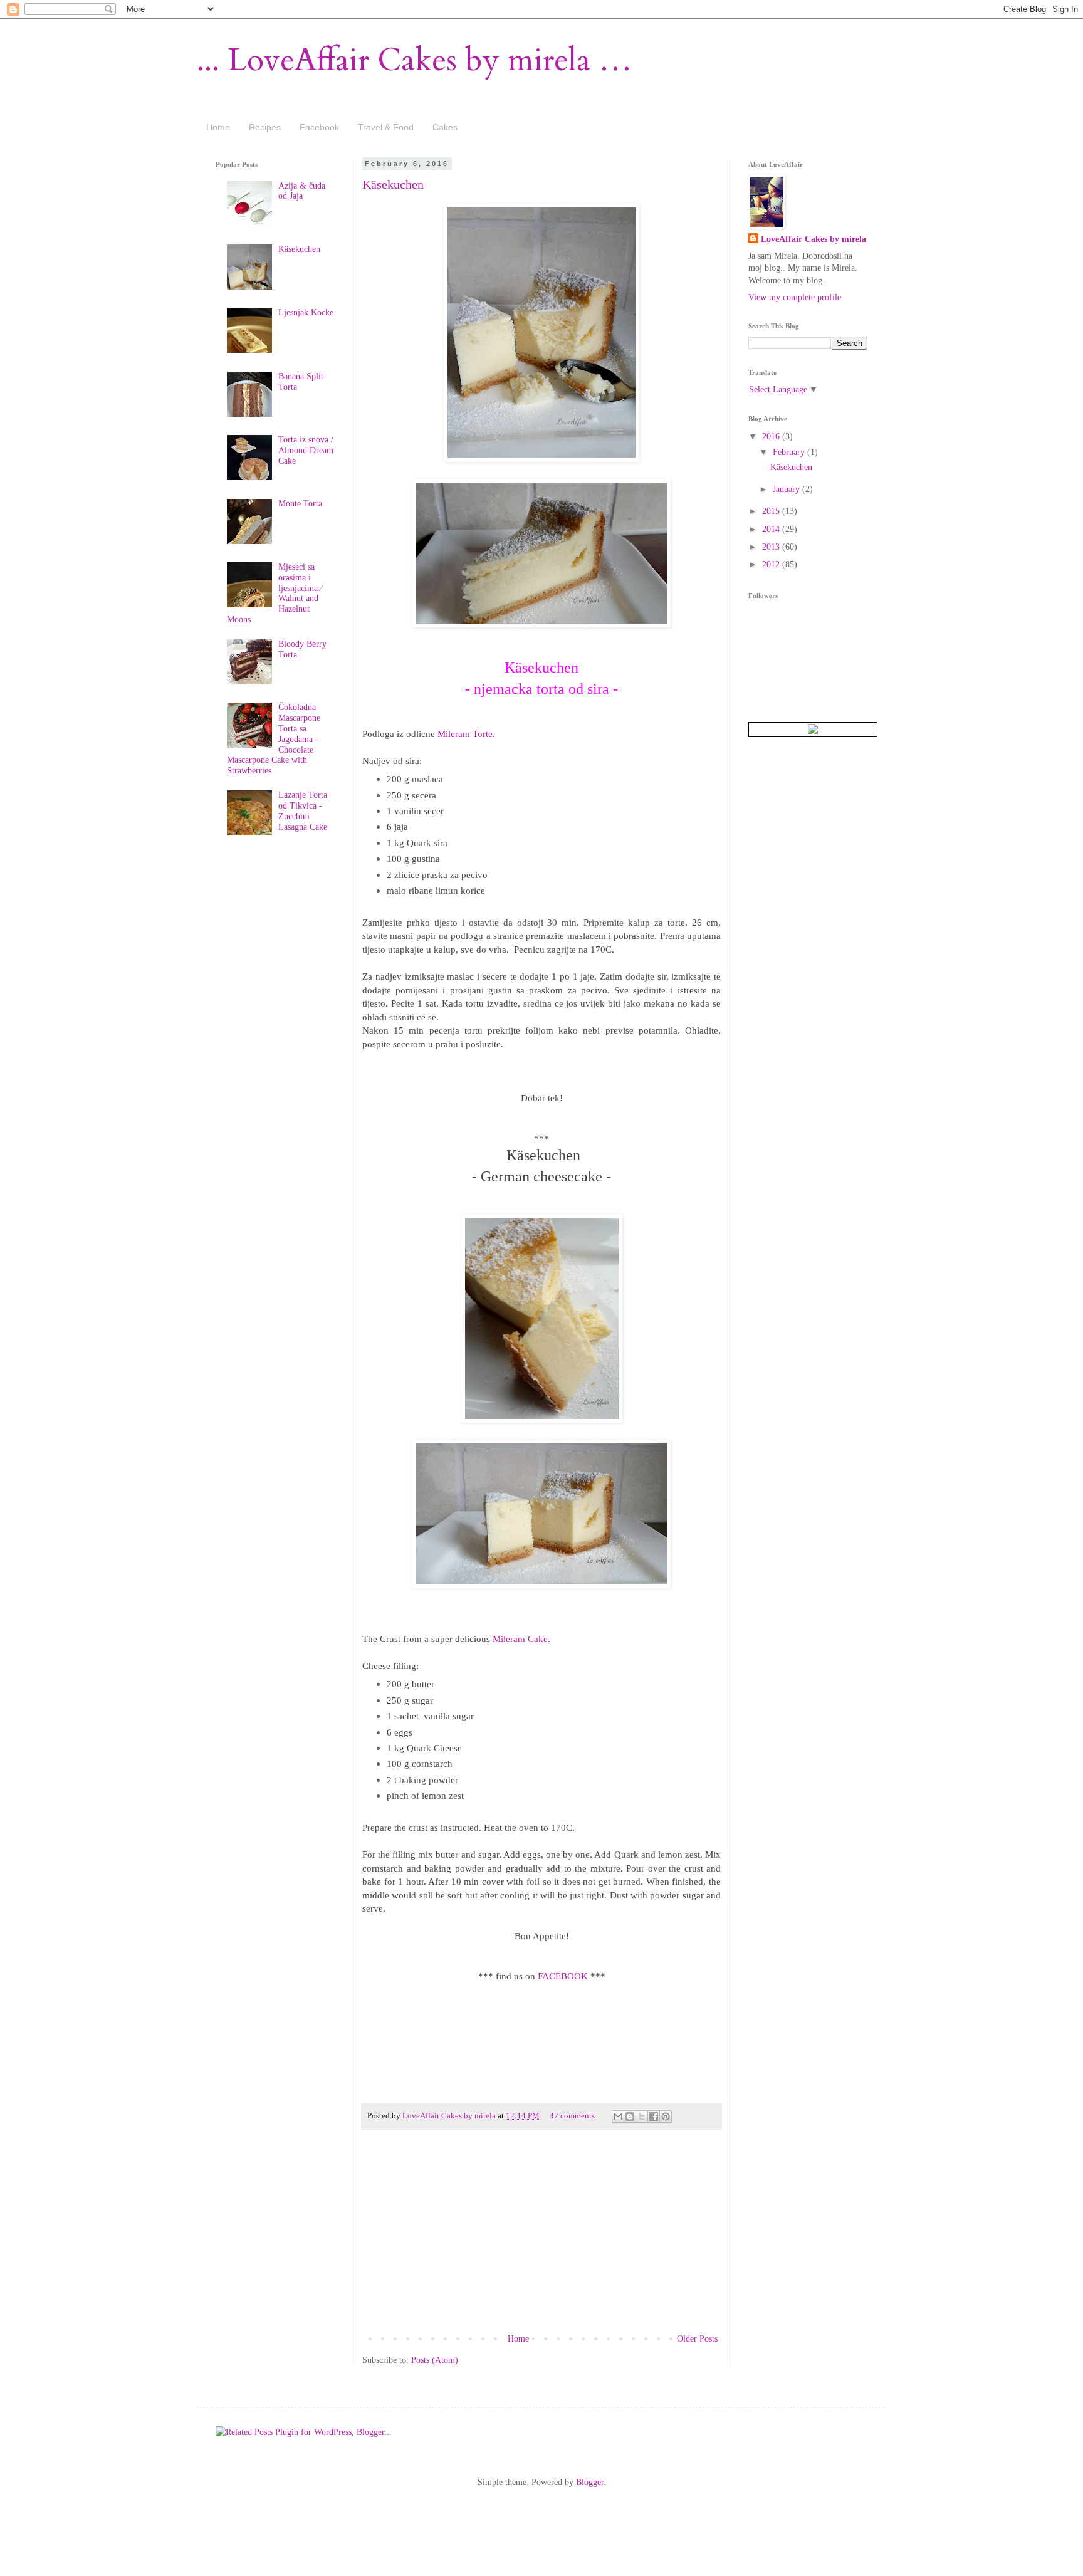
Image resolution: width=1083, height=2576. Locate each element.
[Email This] (618, 2117)
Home (218, 127)
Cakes (445, 127)
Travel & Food (386, 127)
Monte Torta (300, 504)
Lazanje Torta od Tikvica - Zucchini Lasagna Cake (303, 811)
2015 (772, 511)
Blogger (590, 2482)
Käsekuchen (393, 184)
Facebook (319, 127)
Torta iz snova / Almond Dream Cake (306, 450)
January (787, 489)
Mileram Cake (520, 1639)
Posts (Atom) (435, 2360)
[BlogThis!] (630, 2117)
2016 (772, 437)
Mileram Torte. (466, 734)
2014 (772, 529)
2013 (772, 547)
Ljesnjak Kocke (306, 312)
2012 (772, 564)
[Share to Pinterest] (666, 2117)
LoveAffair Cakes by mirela (450, 2116)
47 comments (572, 2116)
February (790, 452)
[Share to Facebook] (654, 2117)
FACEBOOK (563, 1976)
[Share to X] (642, 2117)
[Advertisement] (541, 2237)
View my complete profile (795, 297)
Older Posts (697, 2339)
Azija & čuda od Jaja (302, 191)
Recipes (265, 127)
